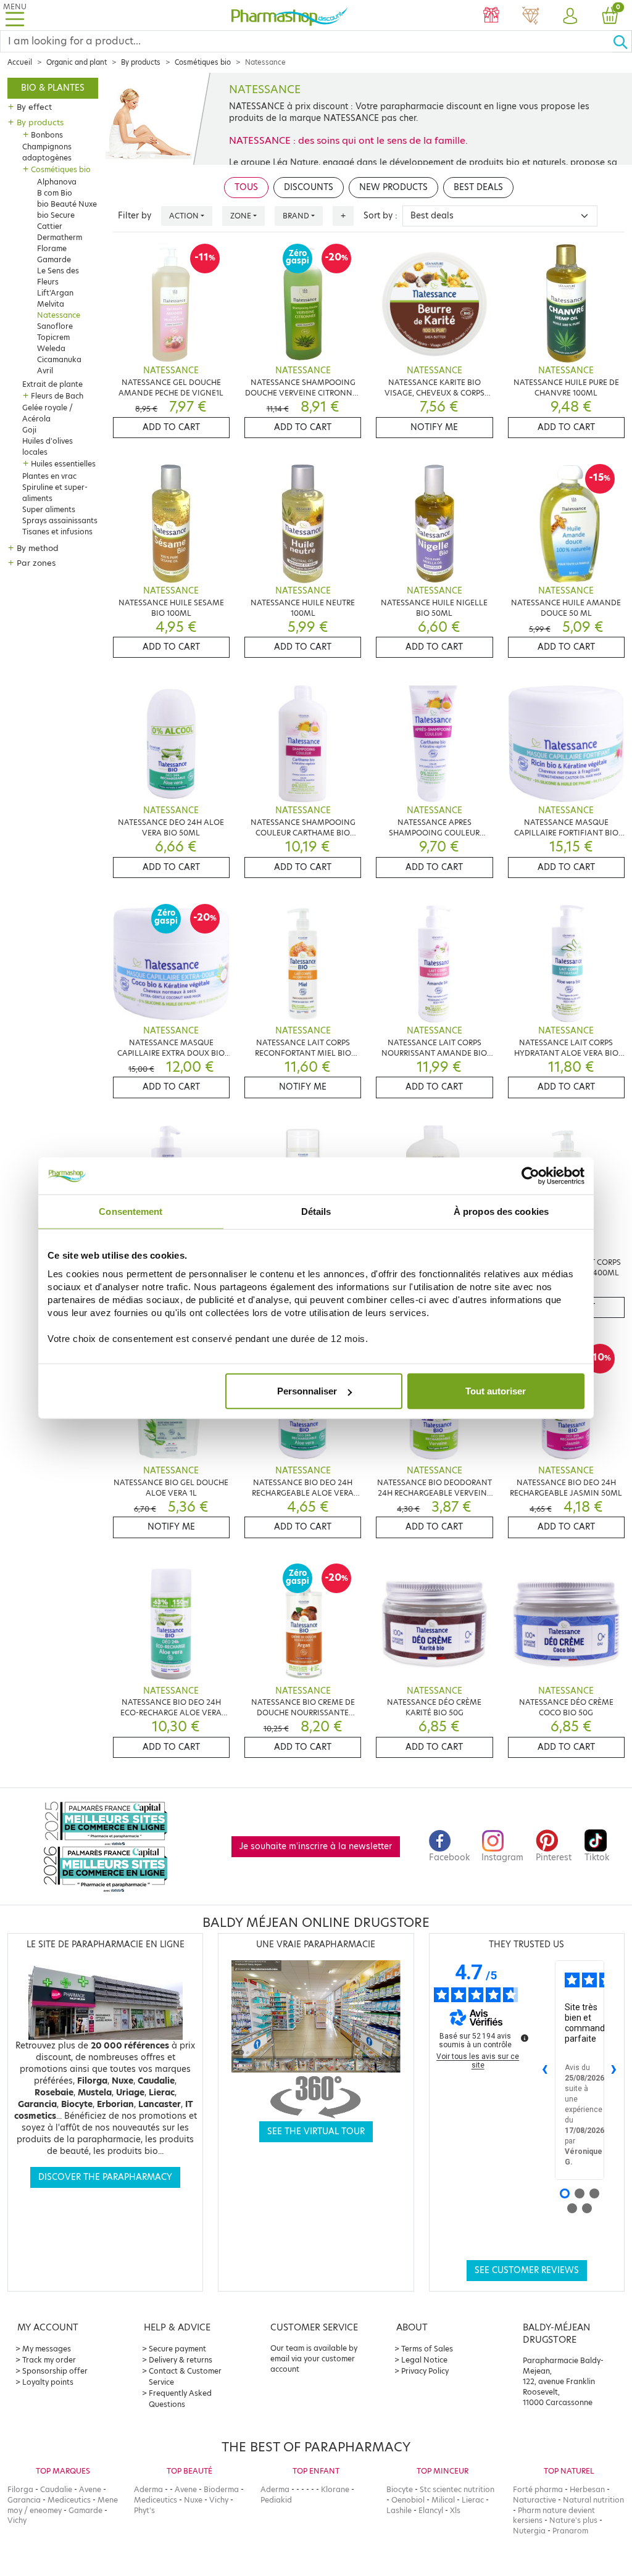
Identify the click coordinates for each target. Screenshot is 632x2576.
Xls (455, 2510)
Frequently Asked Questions (180, 2399)
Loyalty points (48, 2382)
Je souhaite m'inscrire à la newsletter (316, 1846)
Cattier (50, 226)
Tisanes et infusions (57, 532)
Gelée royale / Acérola (48, 413)
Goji (29, 430)
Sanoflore (55, 326)
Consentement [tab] (131, 1211)
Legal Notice (424, 2360)
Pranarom (570, 2531)
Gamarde (54, 259)
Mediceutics (69, 2500)
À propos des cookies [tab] (501, 1211)
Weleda (51, 348)
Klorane (335, 2489)
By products (141, 62)
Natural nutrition (593, 2500)
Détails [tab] (316, 1211)
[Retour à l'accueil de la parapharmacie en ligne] (290, 15)
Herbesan (587, 2489)
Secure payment (177, 2349)
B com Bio (55, 193)
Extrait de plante (52, 384)
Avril (45, 371)
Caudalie (56, 2489)
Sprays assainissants (60, 520)
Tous (246, 187)
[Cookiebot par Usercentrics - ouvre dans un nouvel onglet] (530, 1175)
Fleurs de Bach (57, 396)
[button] (570, 17)
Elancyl (431, 2510)
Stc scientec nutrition (457, 2489)
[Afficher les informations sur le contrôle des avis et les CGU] (525, 2038)
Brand (296, 216)
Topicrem (53, 337)
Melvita (51, 304)
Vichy (17, 2520)
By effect (34, 107)
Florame (52, 248)
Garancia (24, 2500)
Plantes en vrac (49, 476)
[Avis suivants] (614, 2070)
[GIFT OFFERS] (491, 17)
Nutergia (529, 2531)
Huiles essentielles (63, 464)
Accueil (20, 62)
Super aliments (49, 509)
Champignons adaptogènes (47, 152)
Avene (90, 2489)
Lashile (399, 2510)
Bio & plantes (53, 88)
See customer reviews (527, 2270)
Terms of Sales (427, 2349)
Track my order (49, 2360)
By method (38, 548)
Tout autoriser (496, 1391)
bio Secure (56, 215)
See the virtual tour (316, 2131)
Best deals (478, 187)
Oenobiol (408, 2500)
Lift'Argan (55, 293)
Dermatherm (60, 237)
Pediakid (276, 2500)
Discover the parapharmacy (105, 2177)
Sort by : (380, 216)
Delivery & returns (181, 2360)
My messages (47, 2349)
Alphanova (57, 182)
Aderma (148, 2489)
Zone (241, 216)
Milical (443, 2500)
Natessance (59, 315)
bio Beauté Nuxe (67, 204)
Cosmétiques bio (203, 62)
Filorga (20, 2489)
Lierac (473, 2500)
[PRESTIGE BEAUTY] (531, 17)
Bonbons (47, 135)
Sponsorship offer (55, 2371)
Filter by (135, 216)
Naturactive (534, 2500)
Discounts (309, 187)
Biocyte (400, 2489)
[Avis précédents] (545, 2070)
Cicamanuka (59, 359)
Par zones (36, 563)
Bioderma (221, 2489)
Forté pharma (538, 2489)
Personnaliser (307, 1391)
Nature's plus (573, 2520)
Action (184, 216)
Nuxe (193, 2500)
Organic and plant (77, 62)
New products (393, 187)
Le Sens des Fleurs (58, 276)
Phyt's (144, 2510)
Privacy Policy (425, 2371)
